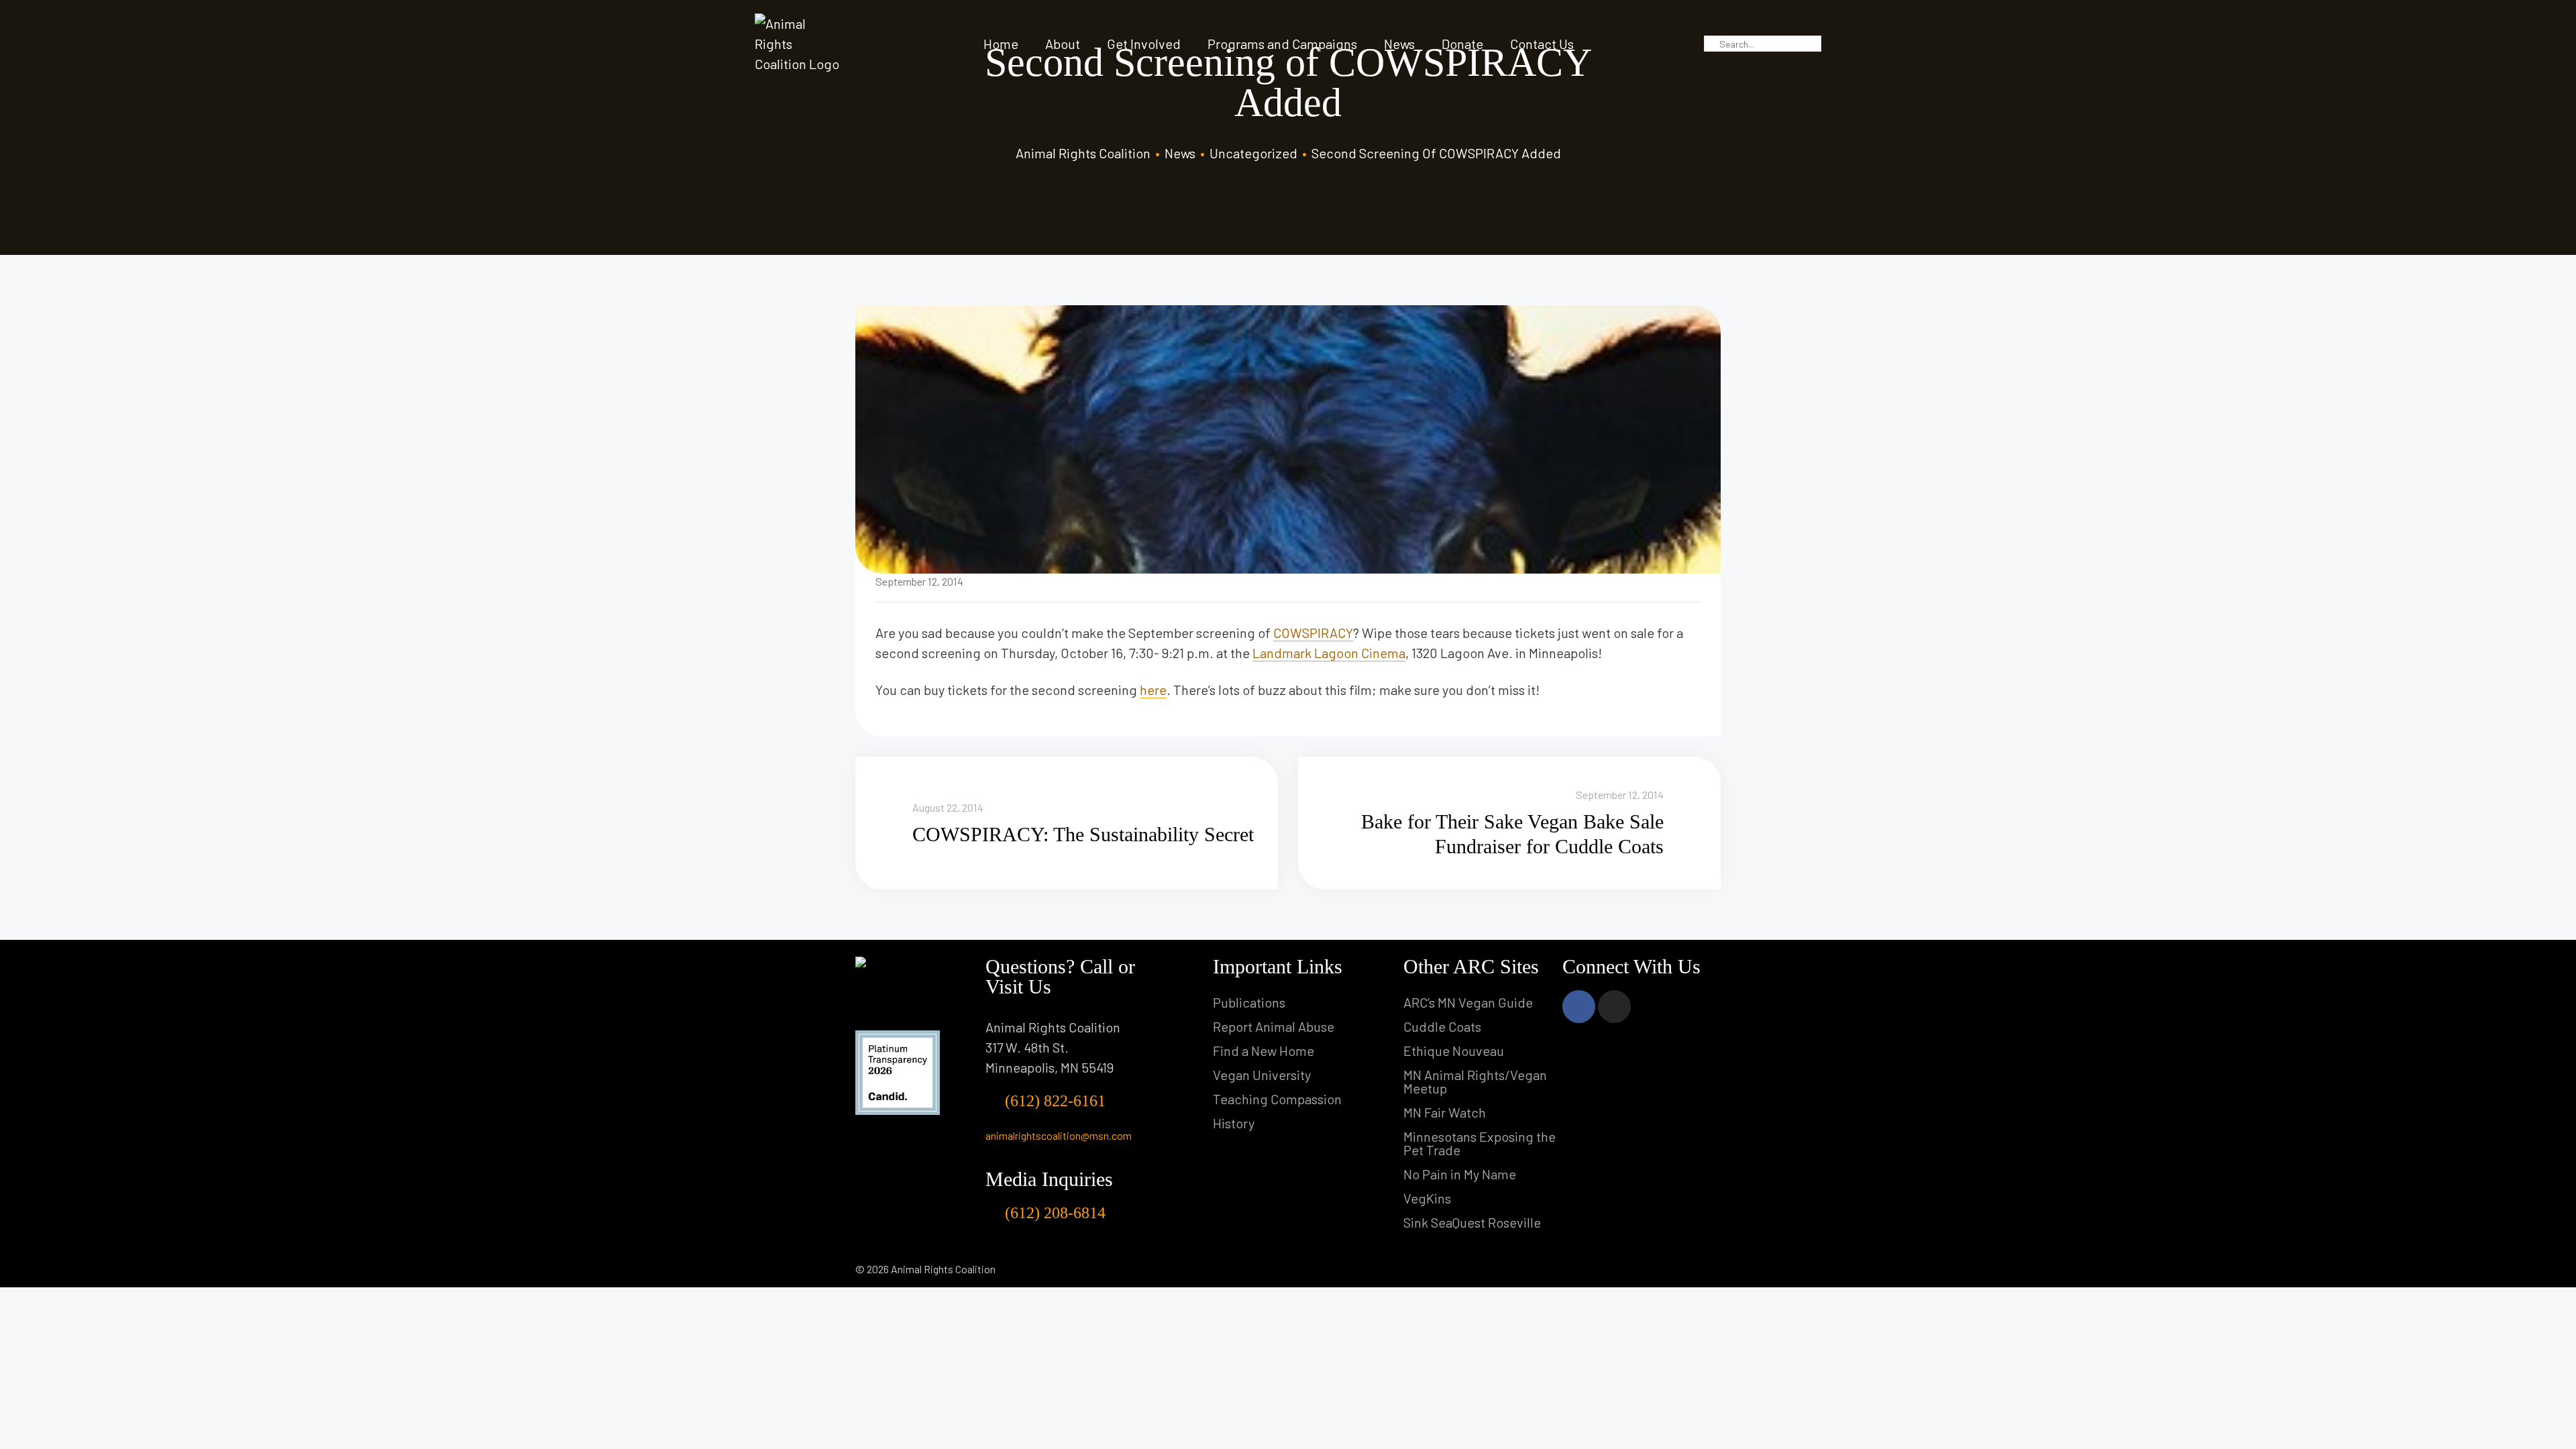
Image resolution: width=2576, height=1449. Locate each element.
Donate (1462, 44)
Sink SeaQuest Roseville (1472, 1222)
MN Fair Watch (1445, 1112)
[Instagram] (1614, 1007)
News (1399, 44)
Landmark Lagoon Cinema (1329, 653)
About (1063, 44)
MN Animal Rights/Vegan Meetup (1475, 1081)
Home (1001, 44)
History (1234, 1123)
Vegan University (1262, 1075)
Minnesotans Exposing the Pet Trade (1480, 1143)
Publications (1249, 1002)
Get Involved (1144, 44)
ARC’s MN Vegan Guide (1468, 1002)
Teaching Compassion (1277, 1099)
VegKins (1427, 1198)
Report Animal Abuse (1274, 1026)
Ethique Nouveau (1454, 1051)
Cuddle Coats (1442, 1026)
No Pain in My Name (1460, 1174)
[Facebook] (1579, 1007)
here (1153, 690)
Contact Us (1542, 44)
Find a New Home (1264, 1051)
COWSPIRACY (1313, 633)
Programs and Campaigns (1282, 44)
